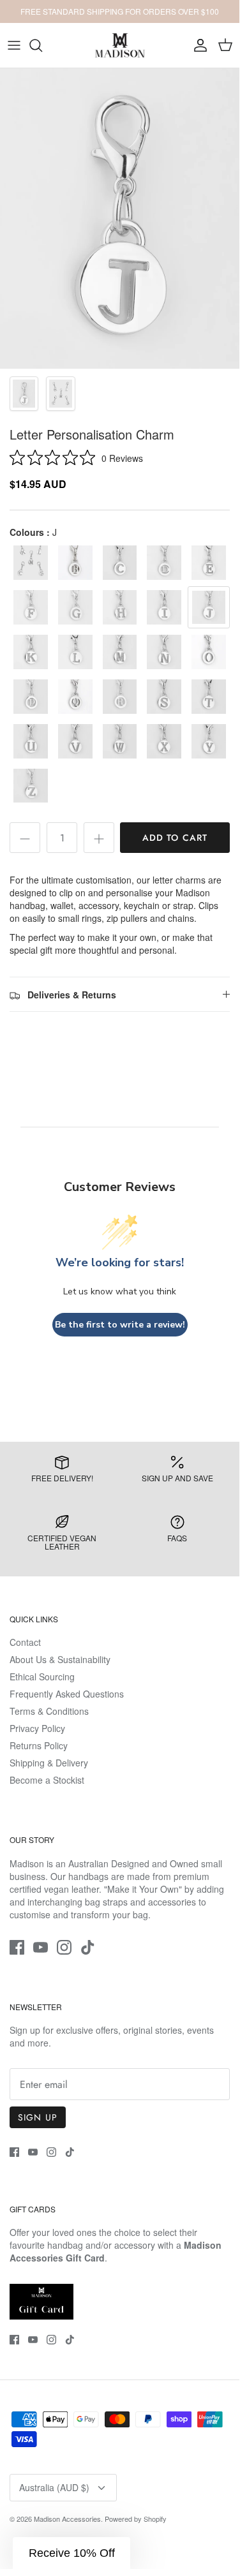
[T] (209, 697)
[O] (209, 652)
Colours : (33, 532)
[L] (75, 652)
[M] (120, 652)
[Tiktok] (88, 1947)
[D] (164, 563)
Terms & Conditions (49, 1711)
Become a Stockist (47, 1780)
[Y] (209, 741)
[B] (75, 563)
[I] (164, 607)
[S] (164, 697)
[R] (120, 697)
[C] (120, 563)
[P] (31, 697)
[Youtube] (41, 1947)
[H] (120, 607)
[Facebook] (17, 1947)
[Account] (197, 45)
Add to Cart (175, 838)
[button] (71, 2553)
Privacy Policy (37, 1728)
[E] (209, 563)
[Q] (75, 697)
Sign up (38, 2117)
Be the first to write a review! (120, 1325)
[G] (75, 607)
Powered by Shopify (136, 2519)
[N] (164, 652)
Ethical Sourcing (42, 1677)
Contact (25, 1642)
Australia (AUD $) (54, 2487)
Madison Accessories (67, 2519)
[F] (31, 607)
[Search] (42, 45)
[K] (31, 652)
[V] (75, 741)
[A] (31, 563)
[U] (31, 741)
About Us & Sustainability (60, 1659)
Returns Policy (39, 1745)
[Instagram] (64, 1947)
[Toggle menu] (14, 45)
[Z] (31, 786)
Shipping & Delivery (49, 1763)
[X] (164, 741)
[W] (120, 741)
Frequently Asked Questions (67, 1694)
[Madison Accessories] (120, 45)
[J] (209, 607)
